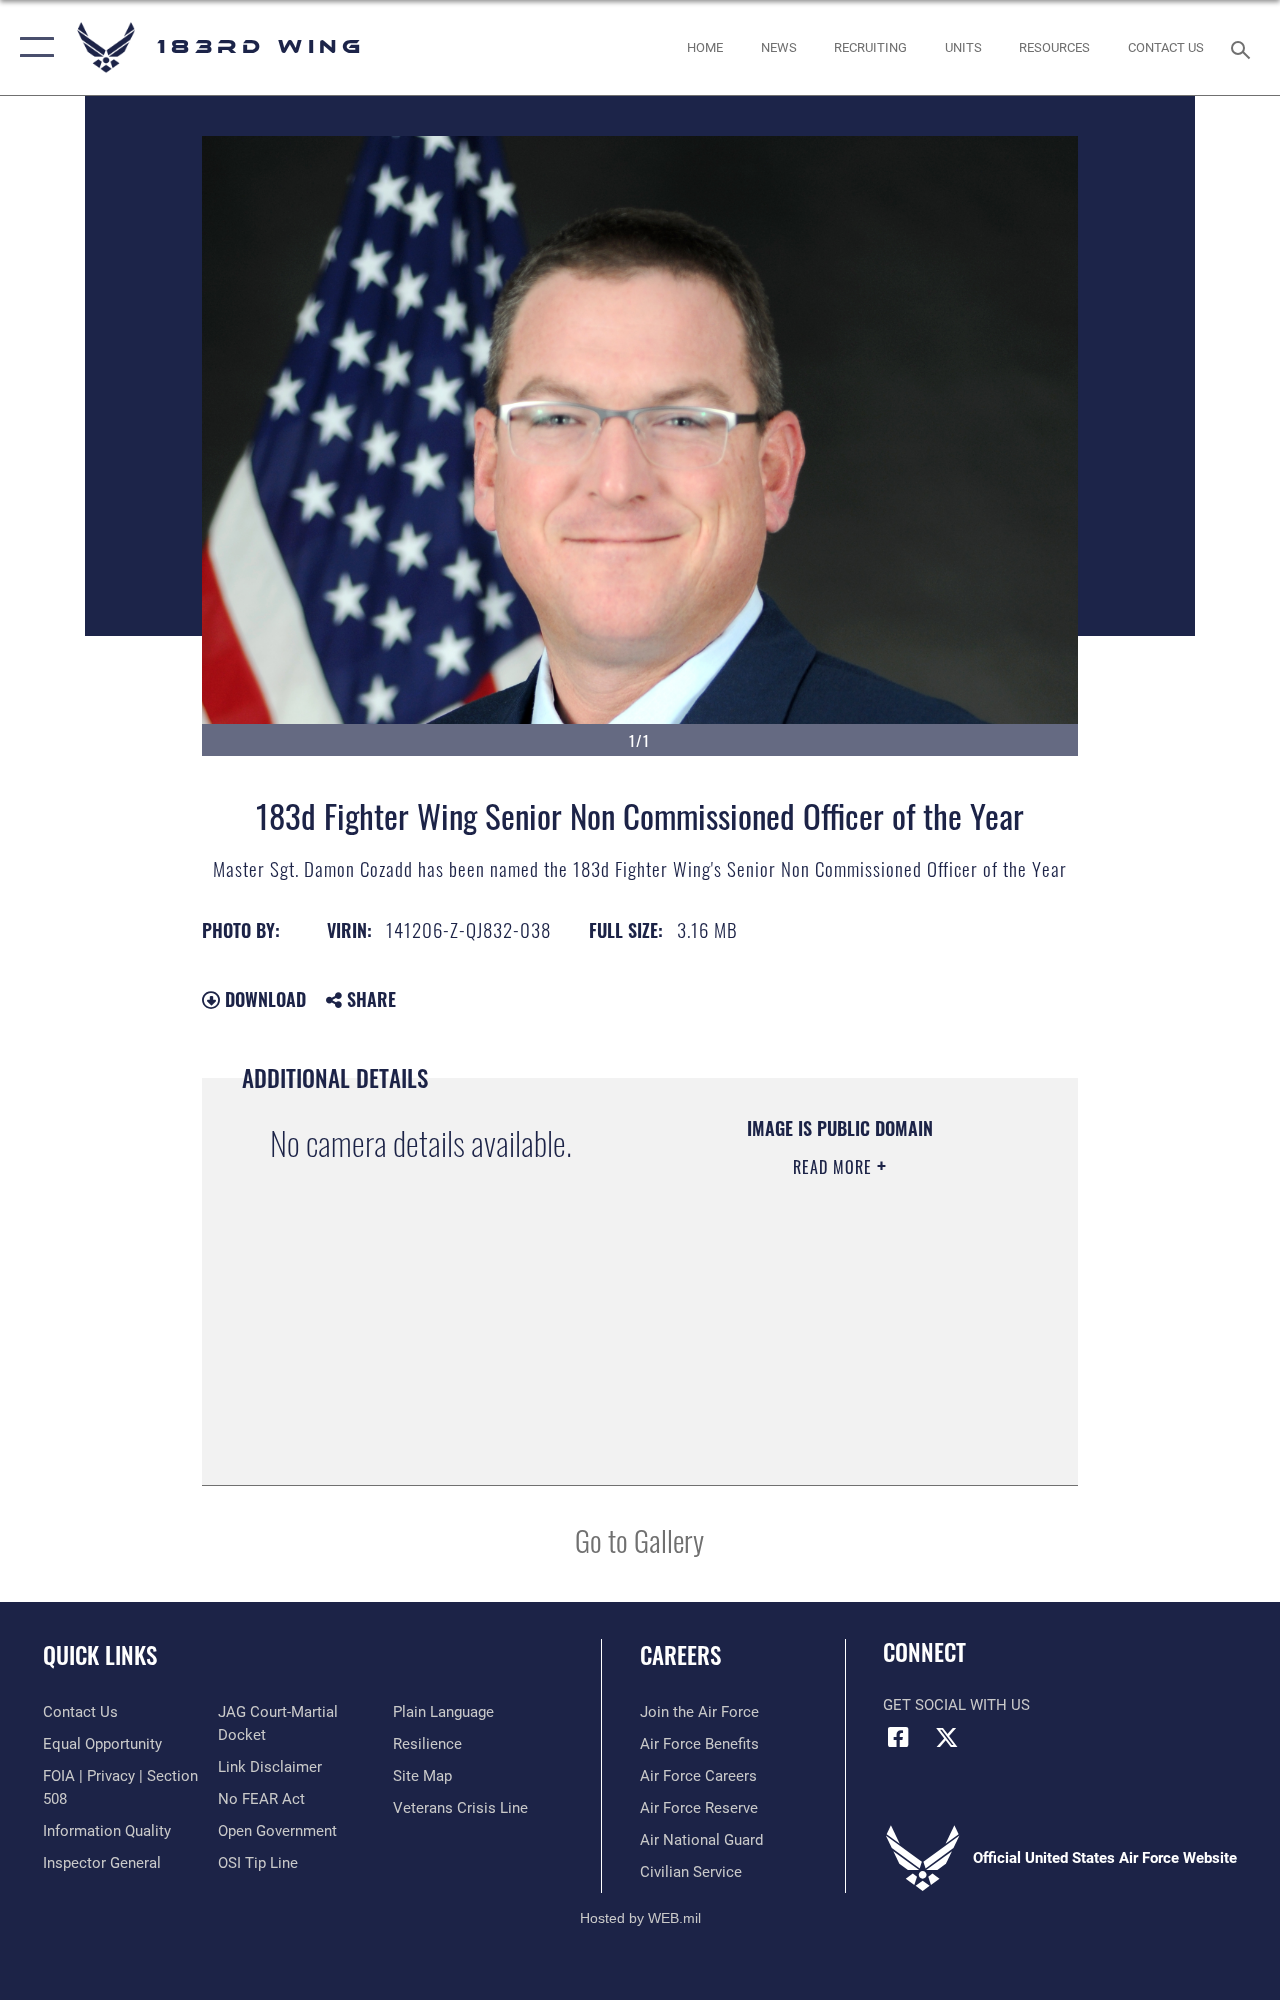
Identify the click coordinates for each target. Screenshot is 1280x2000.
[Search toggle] (1244, 47)
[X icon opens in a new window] (947, 1737)
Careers (680, 1655)
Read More (835, 1167)
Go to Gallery (639, 1539)
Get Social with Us (956, 1705)
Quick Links (100, 1655)
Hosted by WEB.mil (640, 1918)
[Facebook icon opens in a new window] (898, 1737)
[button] (32, 47)
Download (263, 999)
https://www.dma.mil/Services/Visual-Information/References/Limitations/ (815, 1364)
